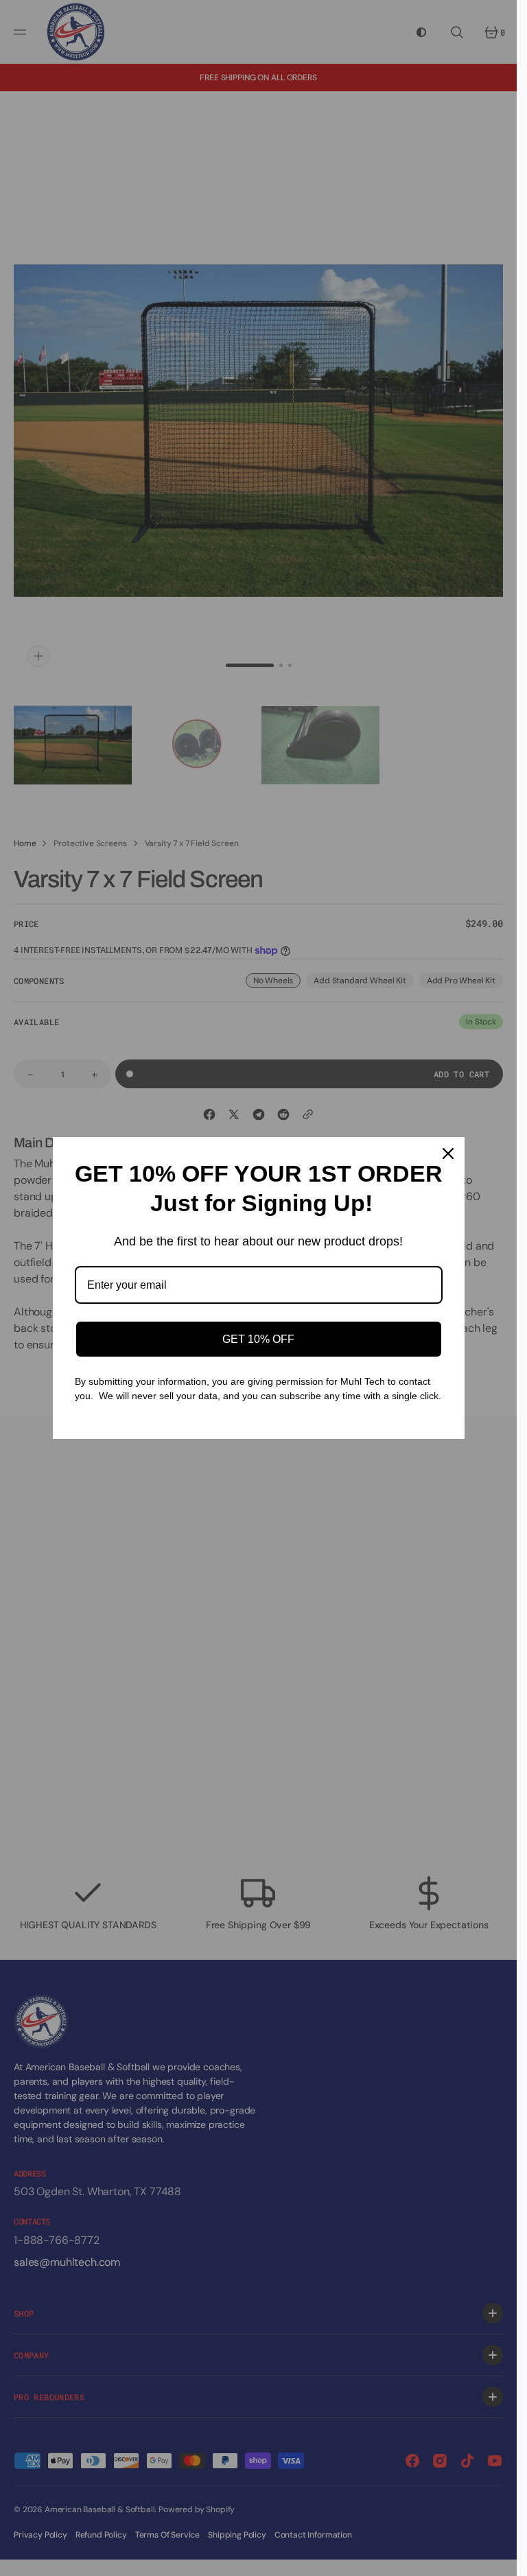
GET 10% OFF (258, 1339)
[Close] (448, 1154)
